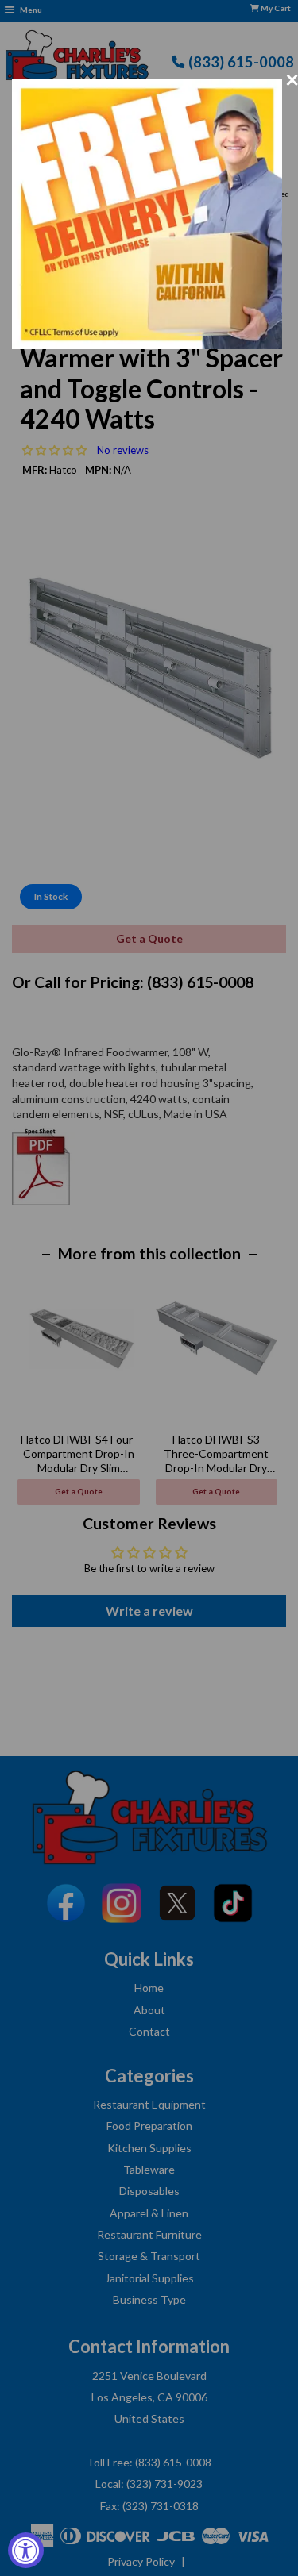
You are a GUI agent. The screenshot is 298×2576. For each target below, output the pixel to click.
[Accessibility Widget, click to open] (26, 2550)
